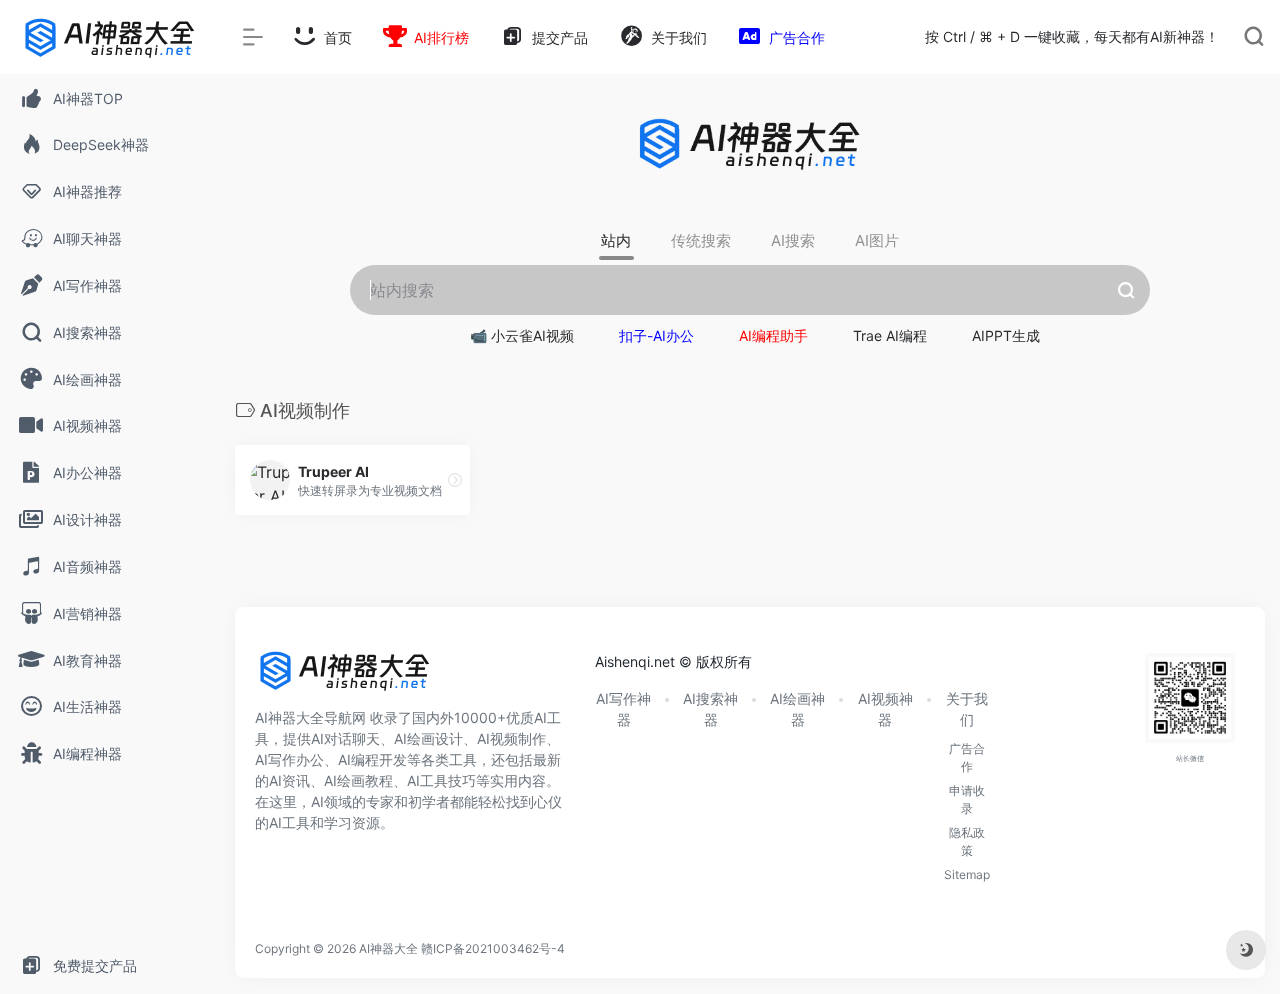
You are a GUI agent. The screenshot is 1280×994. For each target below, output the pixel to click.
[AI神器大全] (345, 678)
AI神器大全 (388, 948)
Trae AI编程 (890, 335)
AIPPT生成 (1006, 335)
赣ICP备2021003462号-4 (493, 948)
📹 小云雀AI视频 (522, 335)
